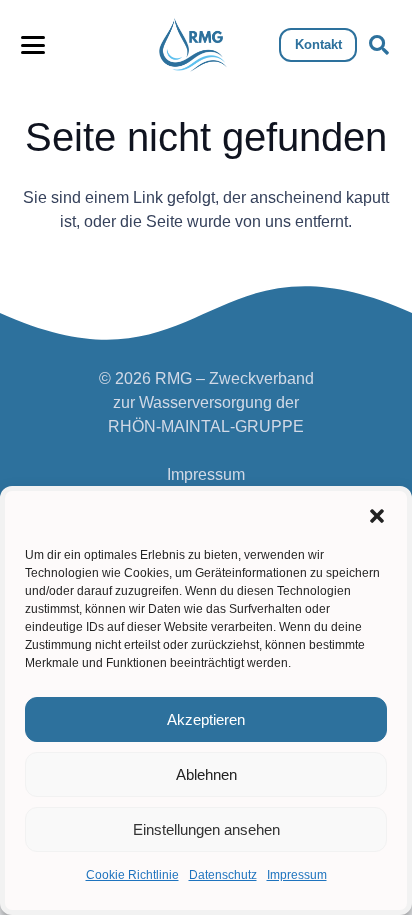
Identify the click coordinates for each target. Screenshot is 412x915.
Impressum (297, 875)
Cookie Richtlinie (132, 875)
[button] (377, 516)
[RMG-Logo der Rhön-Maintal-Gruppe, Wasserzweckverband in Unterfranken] (193, 45)
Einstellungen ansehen (206, 829)
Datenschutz (223, 875)
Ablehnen (206, 774)
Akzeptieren (206, 719)
